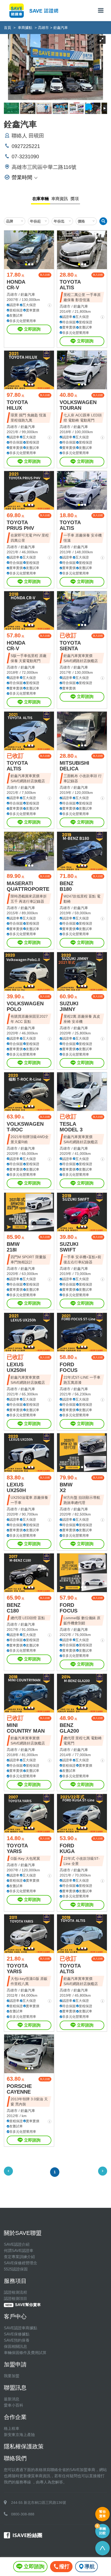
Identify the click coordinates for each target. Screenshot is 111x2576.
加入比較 (45, 275)
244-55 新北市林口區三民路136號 (39, 2503)
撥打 (64, 2566)
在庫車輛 (41, 199)
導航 (90, 2566)
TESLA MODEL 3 (71, 1127)
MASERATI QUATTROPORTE (28, 886)
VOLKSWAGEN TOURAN (78, 405)
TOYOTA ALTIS (70, 285)
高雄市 (43, 28)
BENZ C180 (14, 1608)
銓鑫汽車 (28, 294)
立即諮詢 (32, 329)
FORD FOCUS (69, 1367)
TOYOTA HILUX (17, 405)
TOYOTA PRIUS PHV (20, 525)
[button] (26, 264)
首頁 (7, 28)
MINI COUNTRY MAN (26, 1728)
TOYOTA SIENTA (70, 646)
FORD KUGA (67, 1848)
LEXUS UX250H (16, 1367)
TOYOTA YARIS (17, 1848)
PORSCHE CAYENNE (19, 2089)
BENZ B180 (66, 886)
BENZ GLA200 (69, 1728)
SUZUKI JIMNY (69, 1006)
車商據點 (25, 28)
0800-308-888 (23, 2514)
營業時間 (22, 177)
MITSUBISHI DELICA (74, 766)
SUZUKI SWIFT (69, 1247)
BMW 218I (13, 1247)
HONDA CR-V (16, 285)
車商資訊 (60, 199)
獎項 (75, 199)
